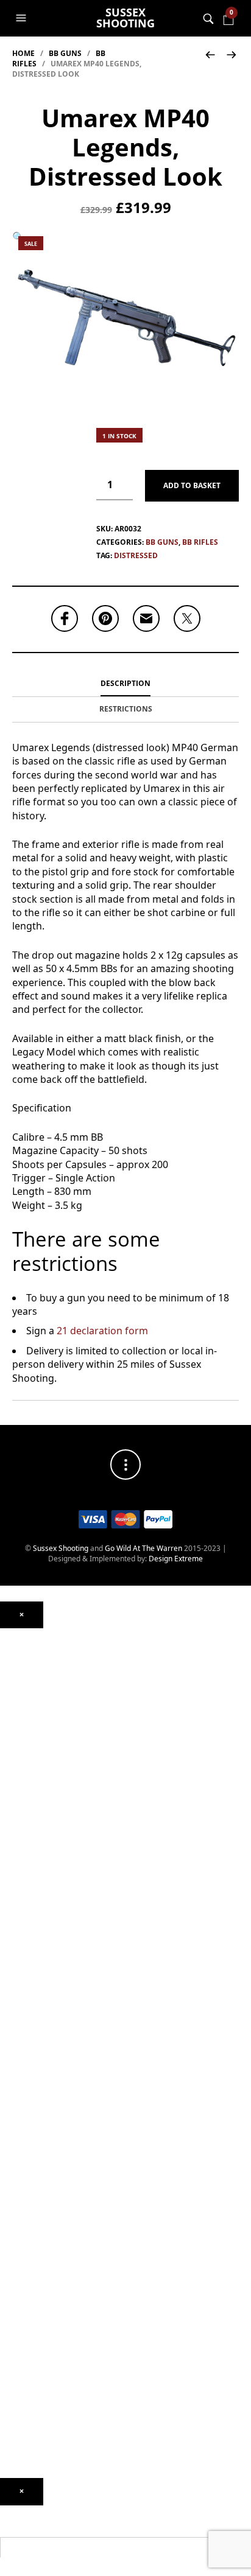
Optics (11, 1634)
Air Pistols (17, 1809)
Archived (15, 1722)
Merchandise (22, 2257)
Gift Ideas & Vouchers (37, 2268)
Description (125, 683)
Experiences (21, 2350)
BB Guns (65, 53)
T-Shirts (13, 2286)
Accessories (20, 2012)
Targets (13, 2140)
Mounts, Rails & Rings (36, 1652)
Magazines (19, 2187)
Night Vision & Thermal (39, 1669)
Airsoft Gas (19, 2123)
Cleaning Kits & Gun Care (43, 2169)
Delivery (14, 2420)
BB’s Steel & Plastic (32, 2076)
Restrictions (126, 709)
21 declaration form (102, 1331)
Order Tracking (25, 2385)
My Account (20, 2368)
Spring (11, 1791)
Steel (9, 2105)
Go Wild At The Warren (143, 1548)
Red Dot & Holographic (39, 1704)
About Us (16, 2304)
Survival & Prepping (33, 2239)
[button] (23, 18)
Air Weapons (22, 1733)
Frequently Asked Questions (47, 2402)
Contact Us (19, 2332)
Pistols (11, 1884)
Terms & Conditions (33, 2473)
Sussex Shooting (125, 18)
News (9, 2315)
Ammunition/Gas (29, 2030)
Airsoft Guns (21, 1919)
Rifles (9, 1902)
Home (23, 53)
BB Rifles (200, 542)
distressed (136, 555)
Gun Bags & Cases (31, 2204)
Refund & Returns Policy (40, 2438)
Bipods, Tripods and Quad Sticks (54, 2222)
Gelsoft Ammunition (34, 2041)
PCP (7, 1773)
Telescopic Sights (29, 1686)
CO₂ (6, 1756)
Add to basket (192, 485)
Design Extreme (176, 1559)
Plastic (11, 2088)
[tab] (125, 684)
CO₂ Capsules (23, 2059)
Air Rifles (15, 1745)
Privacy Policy (23, 2455)
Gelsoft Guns (22, 1966)
